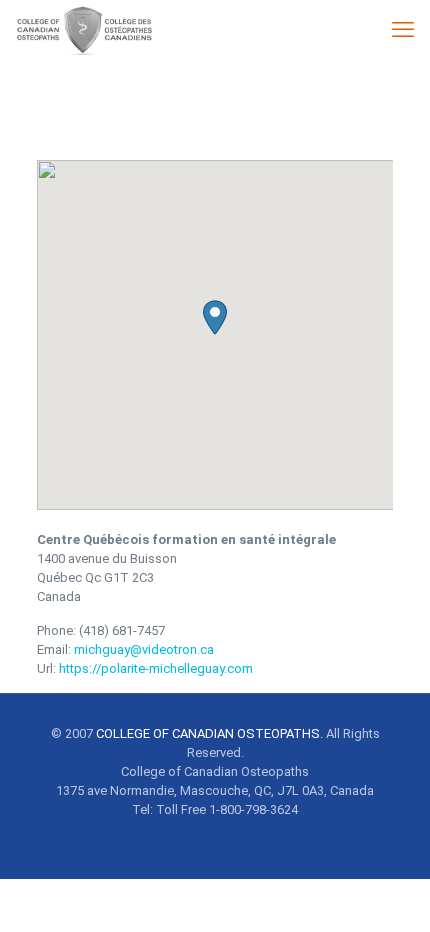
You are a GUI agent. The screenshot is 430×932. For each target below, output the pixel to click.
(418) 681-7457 (122, 630)
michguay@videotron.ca (144, 649)
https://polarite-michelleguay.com (156, 668)
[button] (215, 317)
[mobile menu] (403, 30)
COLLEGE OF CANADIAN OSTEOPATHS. (209, 733)
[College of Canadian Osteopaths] (82, 30)
